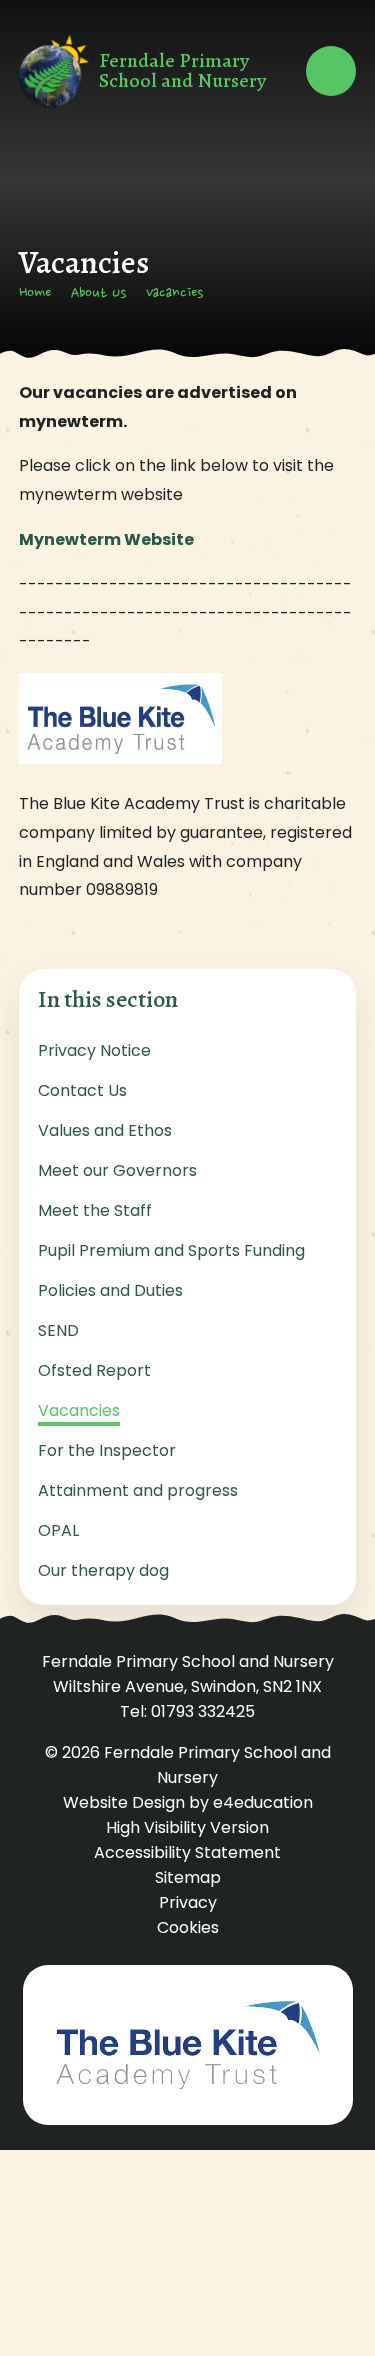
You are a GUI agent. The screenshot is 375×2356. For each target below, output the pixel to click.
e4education (263, 1802)
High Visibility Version (187, 1827)
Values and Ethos (105, 1130)
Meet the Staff (95, 1210)
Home (35, 294)
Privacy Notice (94, 1050)
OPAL (58, 1530)
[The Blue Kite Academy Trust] (188, 2045)
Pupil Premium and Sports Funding (171, 1250)
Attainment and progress (138, 1490)
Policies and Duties (110, 1290)
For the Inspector (107, 1450)
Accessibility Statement (187, 1852)
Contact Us (82, 1090)
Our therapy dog (103, 1570)
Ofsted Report (94, 1370)
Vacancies (174, 294)
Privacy (188, 1902)
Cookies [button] (188, 1927)
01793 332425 (203, 1711)
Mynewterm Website (106, 539)
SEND (58, 1330)
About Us (98, 294)
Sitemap (188, 1877)
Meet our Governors (117, 1170)
